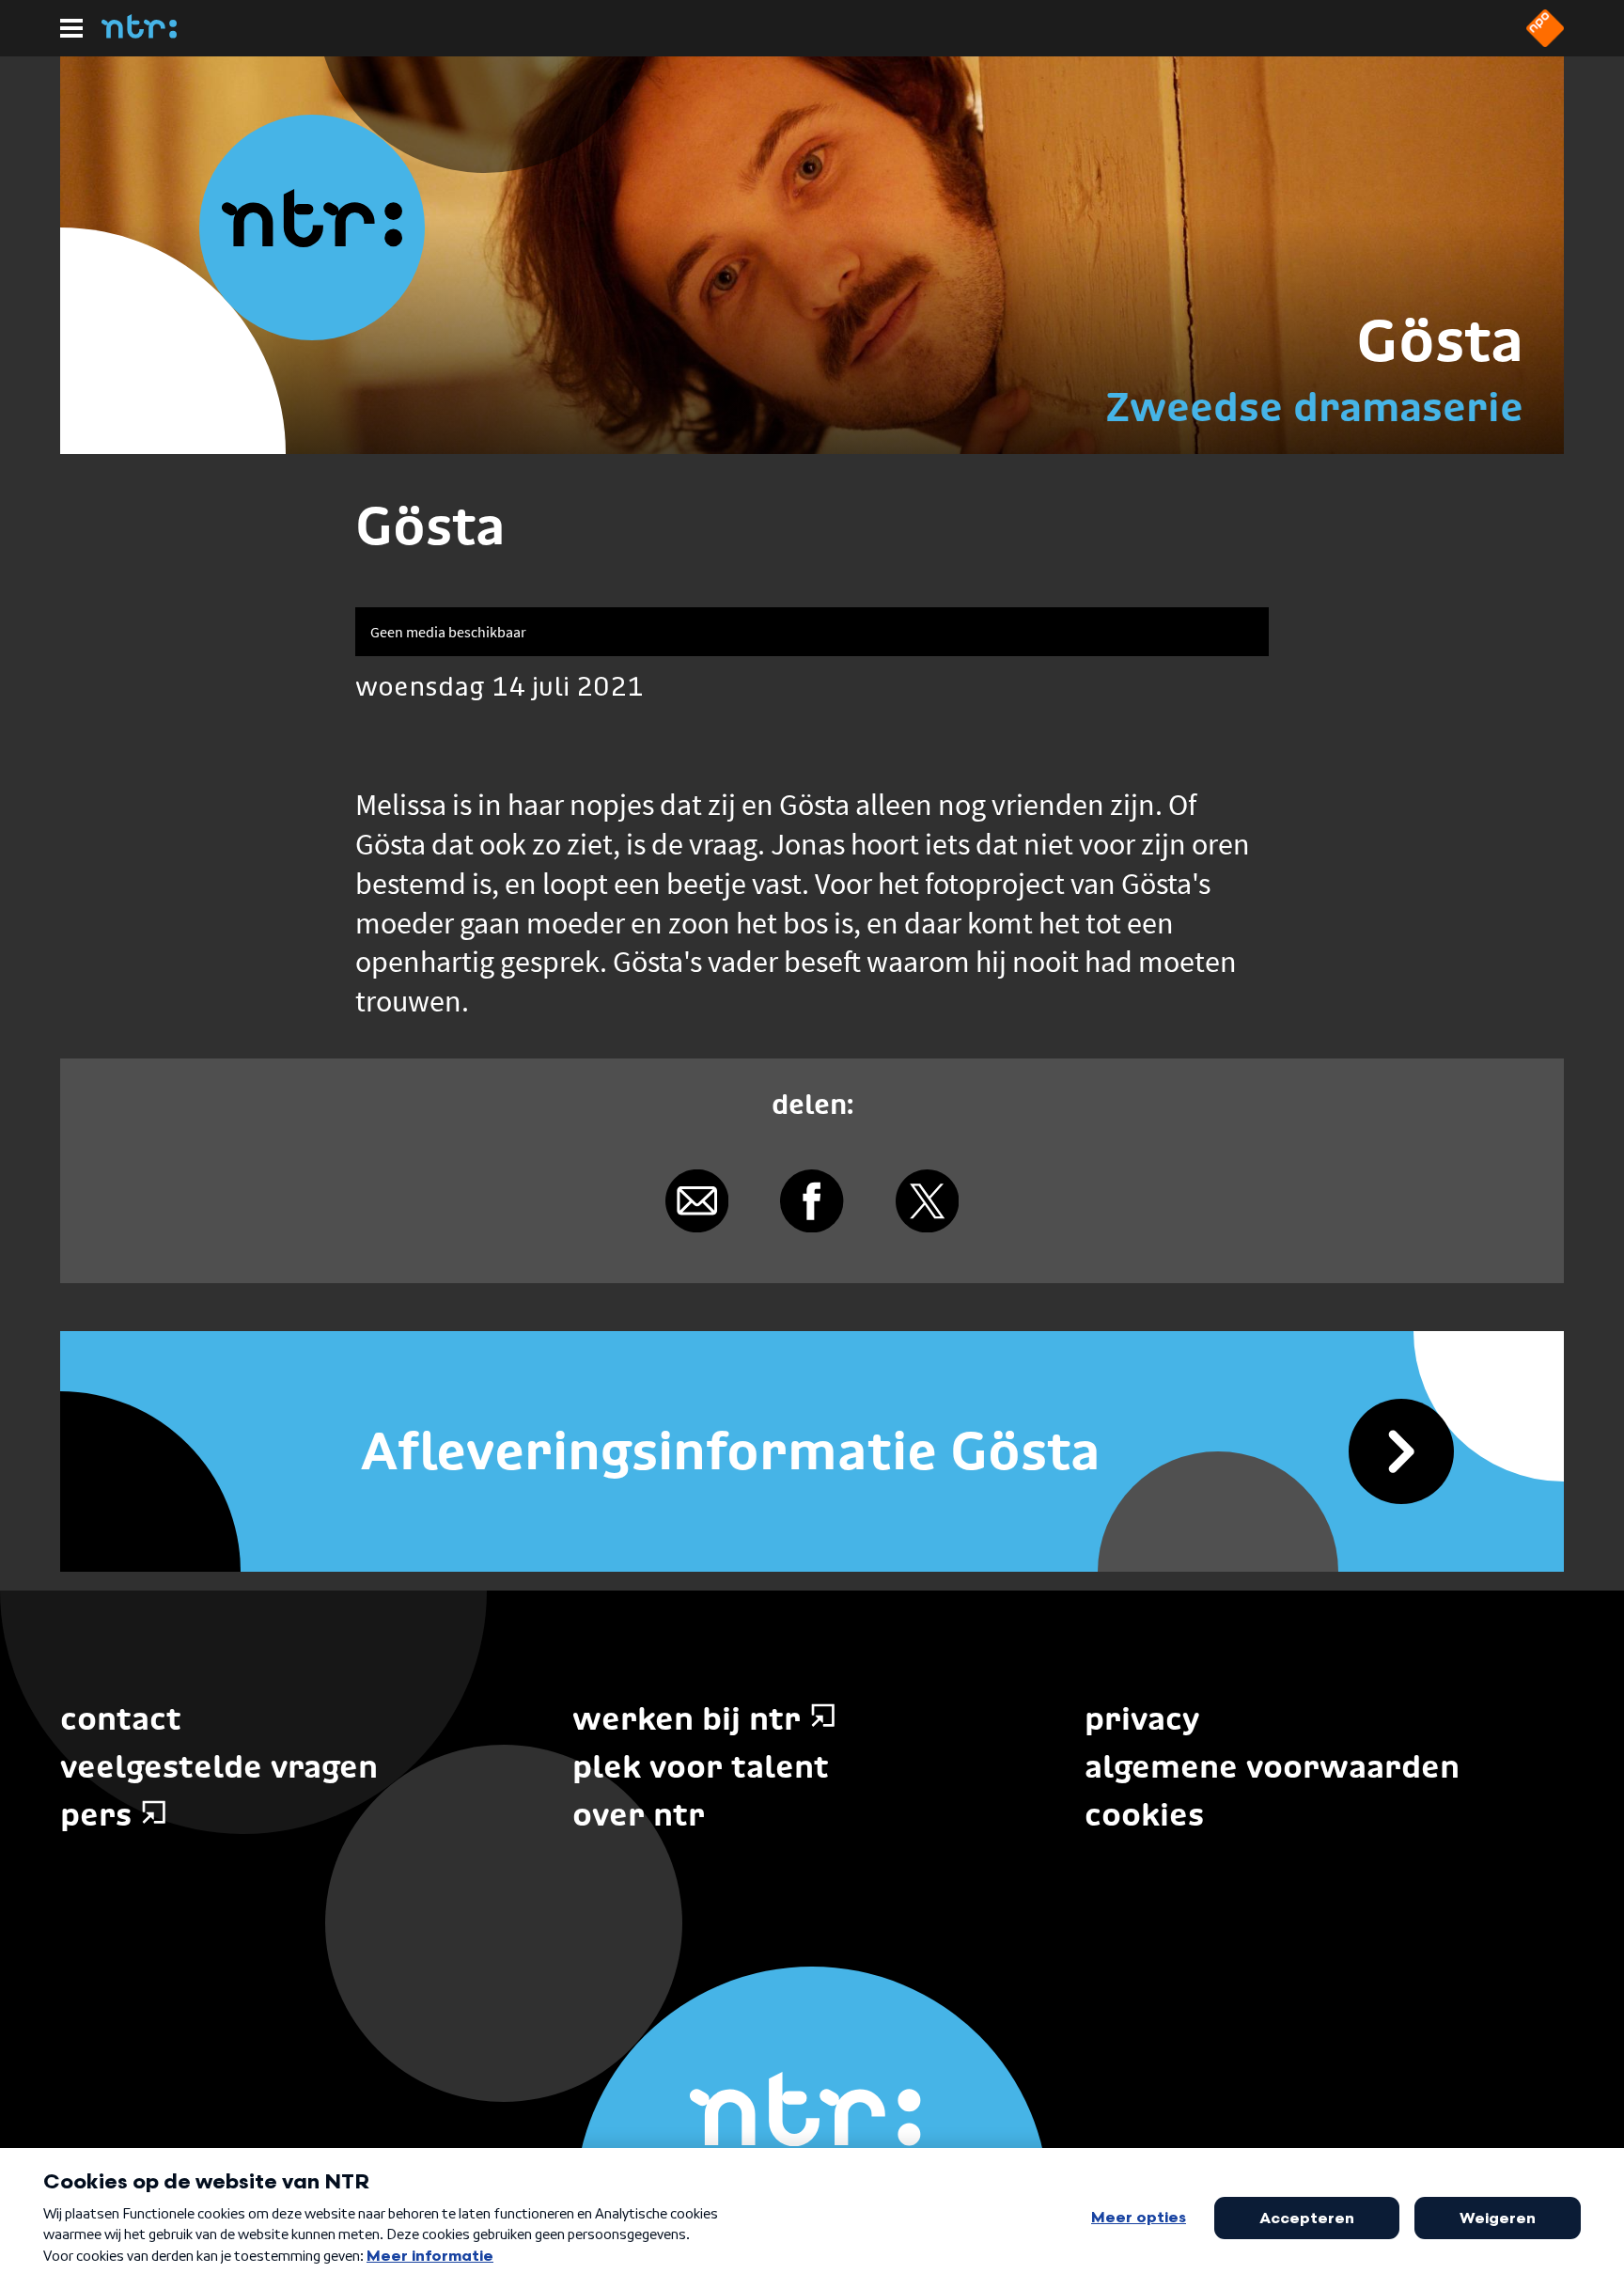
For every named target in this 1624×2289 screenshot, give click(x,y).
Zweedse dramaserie (1314, 407)
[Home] (139, 33)
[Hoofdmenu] (71, 28)
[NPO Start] (1545, 41)
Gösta (1440, 340)
